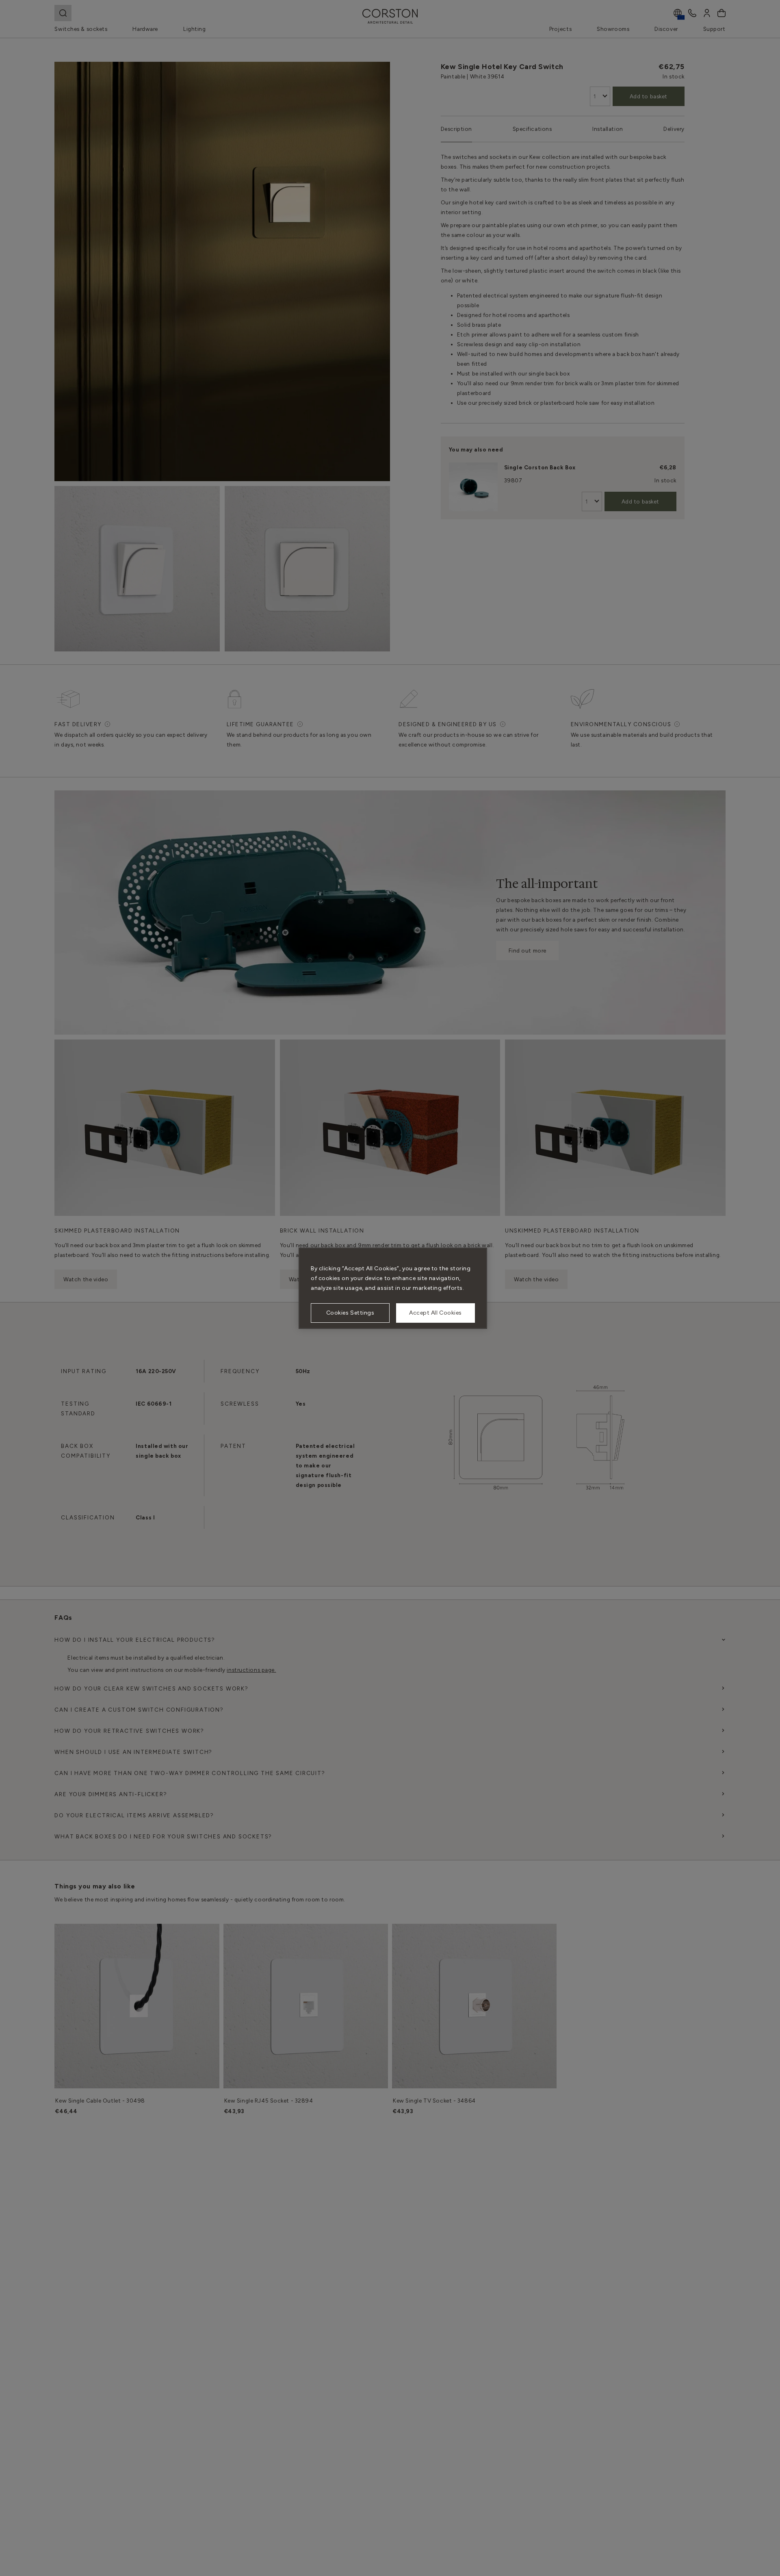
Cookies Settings (350, 1313)
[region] (393, 1288)
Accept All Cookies (435, 1313)
